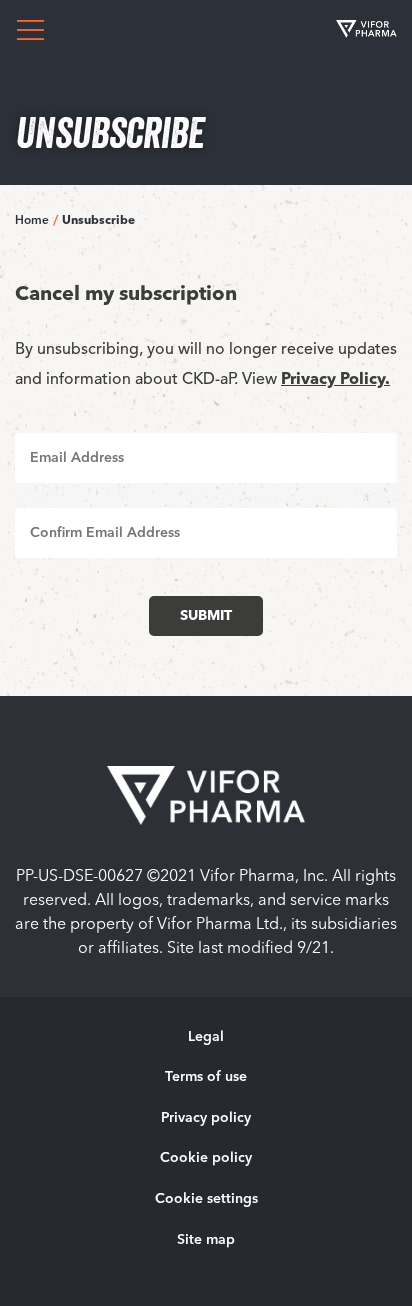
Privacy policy (206, 1118)
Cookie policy (206, 1158)
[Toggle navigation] (30, 30)
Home (32, 221)
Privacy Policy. (335, 380)
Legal (206, 1037)
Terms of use (206, 1077)
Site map (206, 1240)
